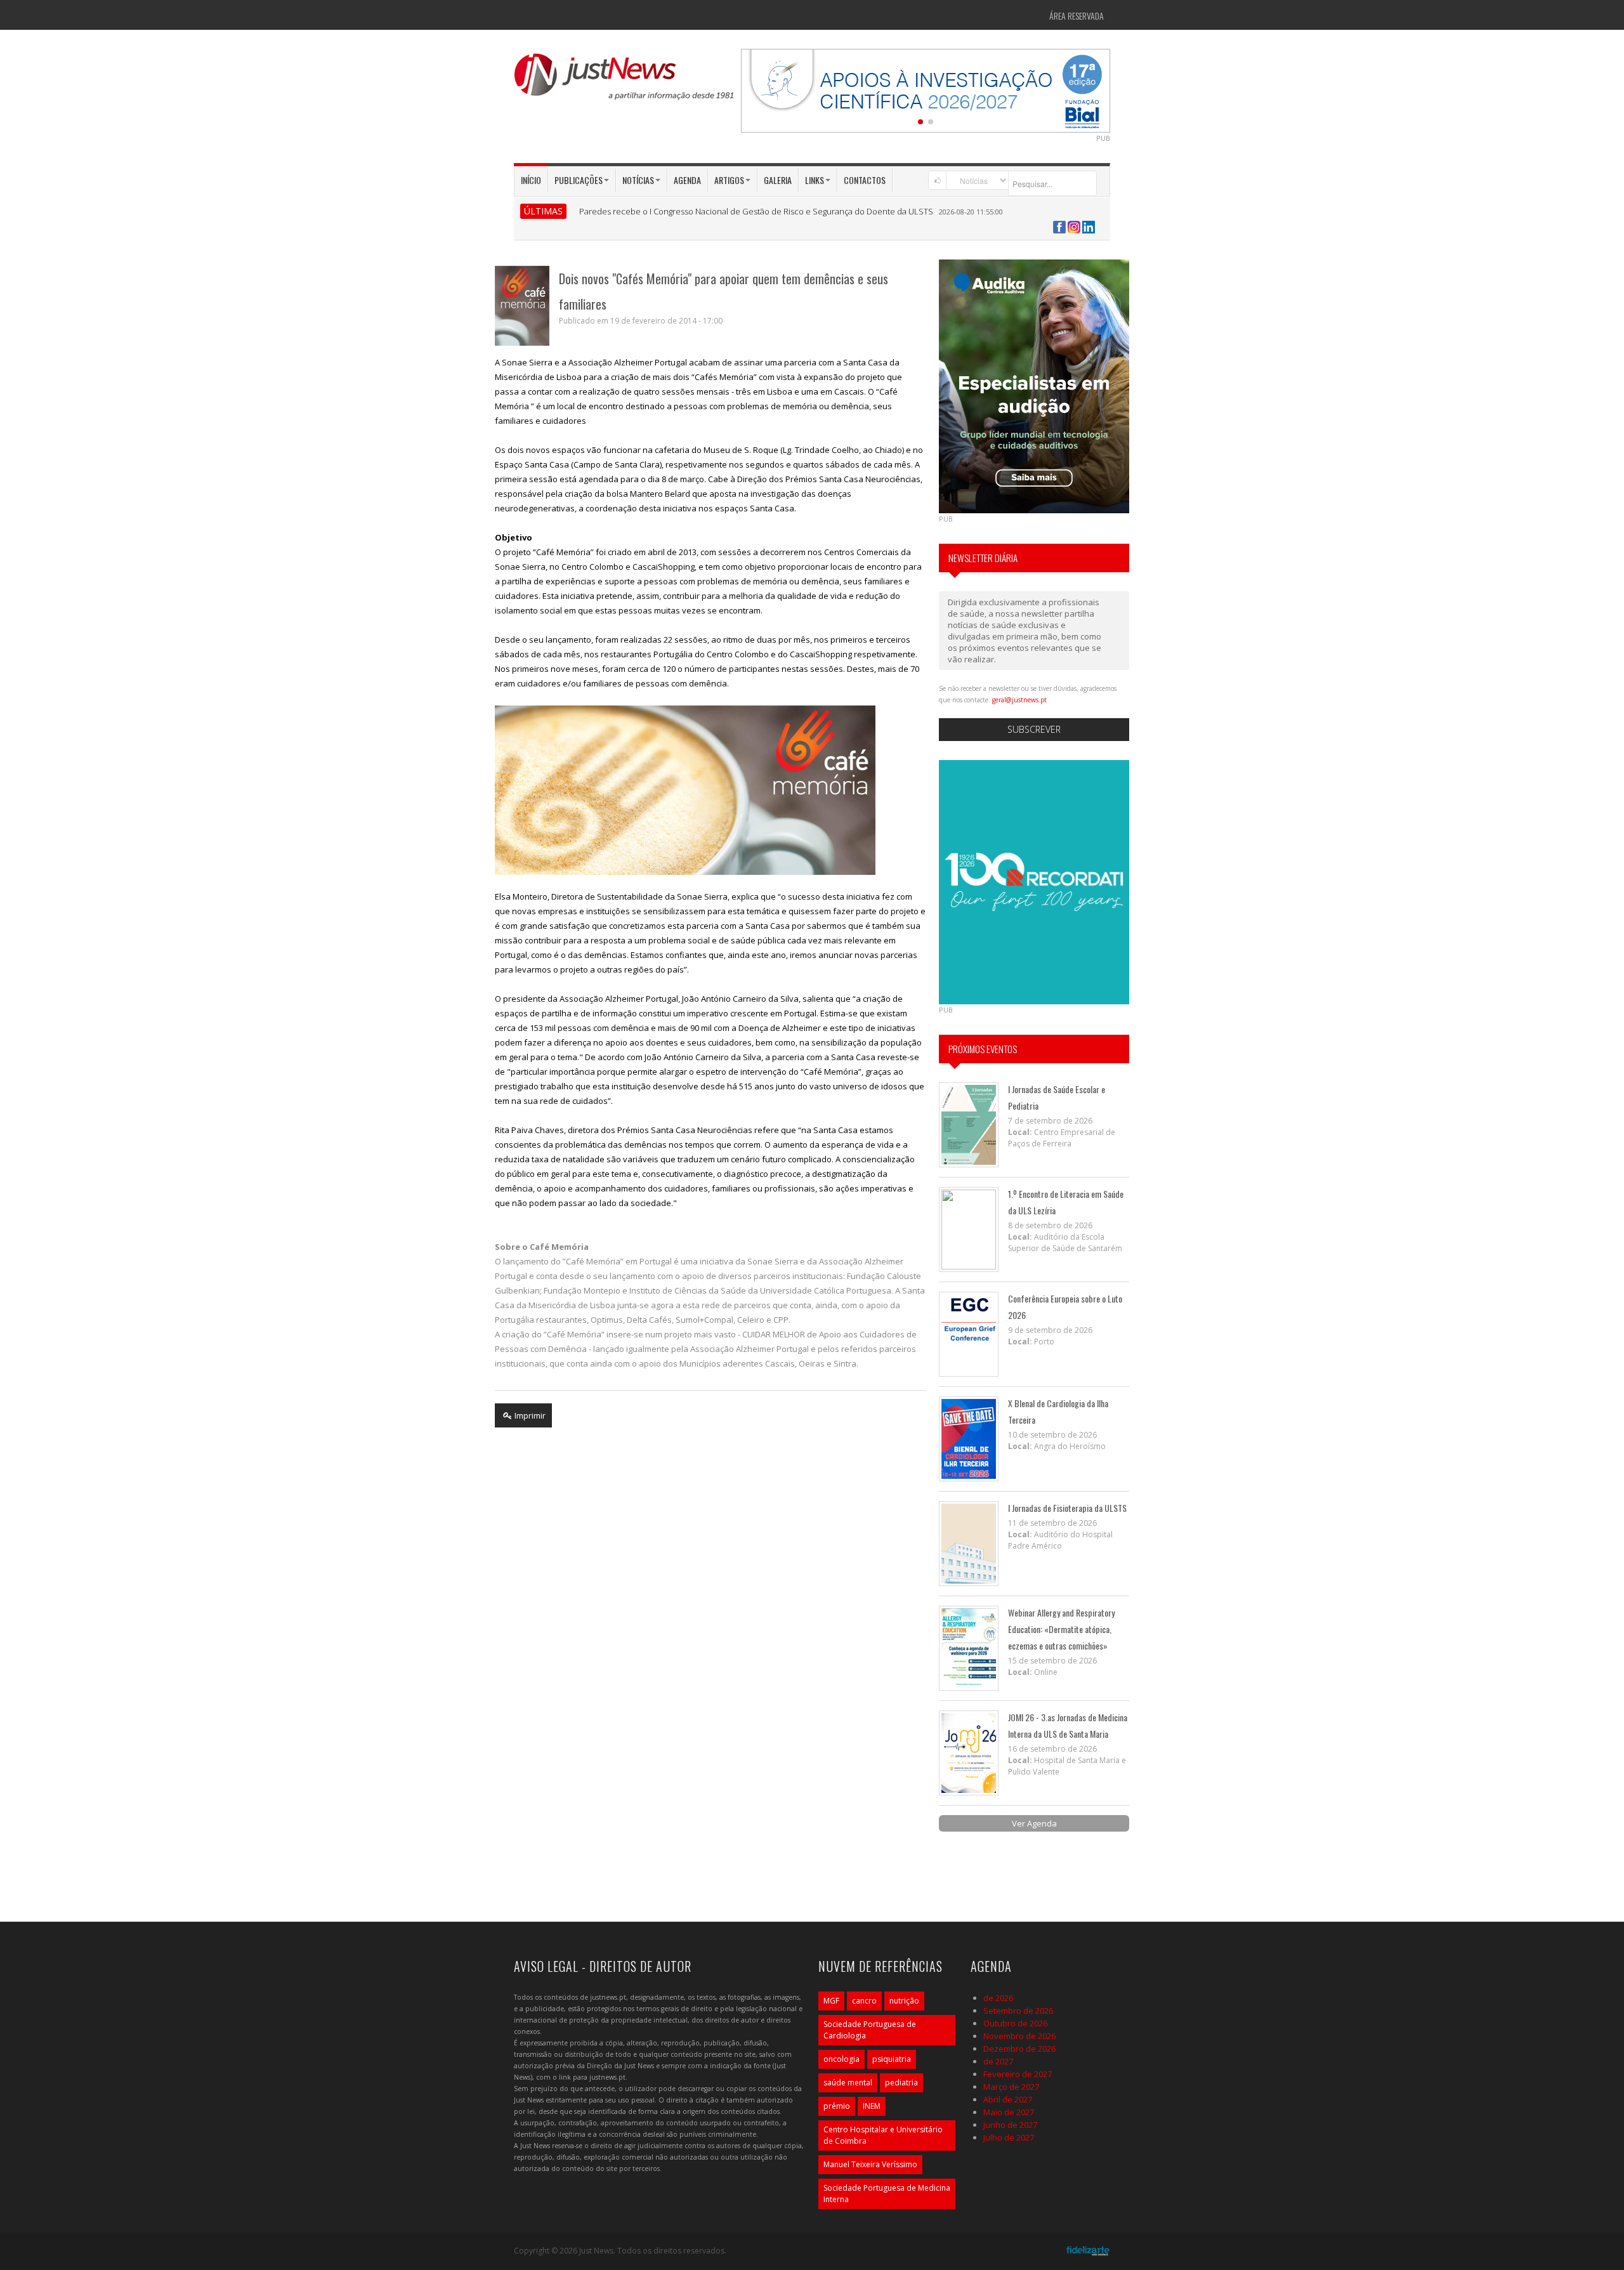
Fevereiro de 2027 (1018, 2074)
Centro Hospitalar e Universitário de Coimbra (883, 2135)
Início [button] (531, 180)
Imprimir (529, 1415)
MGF (831, 2001)
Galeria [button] (778, 180)
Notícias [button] (638, 180)
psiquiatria (892, 2059)
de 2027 (998, 2061)
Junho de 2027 (1010, 2125)
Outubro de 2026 (1015, 2023)
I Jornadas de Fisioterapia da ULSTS (1067, 1508)
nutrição (904, 2001)
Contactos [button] (865, 180)
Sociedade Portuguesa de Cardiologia (870, 2030)
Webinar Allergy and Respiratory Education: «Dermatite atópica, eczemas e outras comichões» (1061, 1629)
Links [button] (815, 180)
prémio (837, 2106)
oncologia (841, 2059)
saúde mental (848, 2083)
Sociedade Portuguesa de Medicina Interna (887, 2194)
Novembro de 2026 (1019, 2036)
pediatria (901, 2083)
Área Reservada (1077, 16)
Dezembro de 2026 (1019, 2049)
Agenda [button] (687, 180)
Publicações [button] (579, 180)
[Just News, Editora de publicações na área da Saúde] (625, 81)
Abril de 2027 (1008, 2099)
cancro (864, 2001)
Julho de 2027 (1009, 2137)
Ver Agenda (1034, 1823)
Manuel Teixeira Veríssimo (870, 2164)
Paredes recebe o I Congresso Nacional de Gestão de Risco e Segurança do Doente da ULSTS (756, 211)
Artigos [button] (729, 180)
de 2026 (998, 1998)
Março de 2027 (1011, 2087)
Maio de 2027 (1009, 2112)
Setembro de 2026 (1018, 2011)
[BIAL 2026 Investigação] (926, 89)
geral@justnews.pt (1019, 700)
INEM (872, 2106)
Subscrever (1034, 729)
